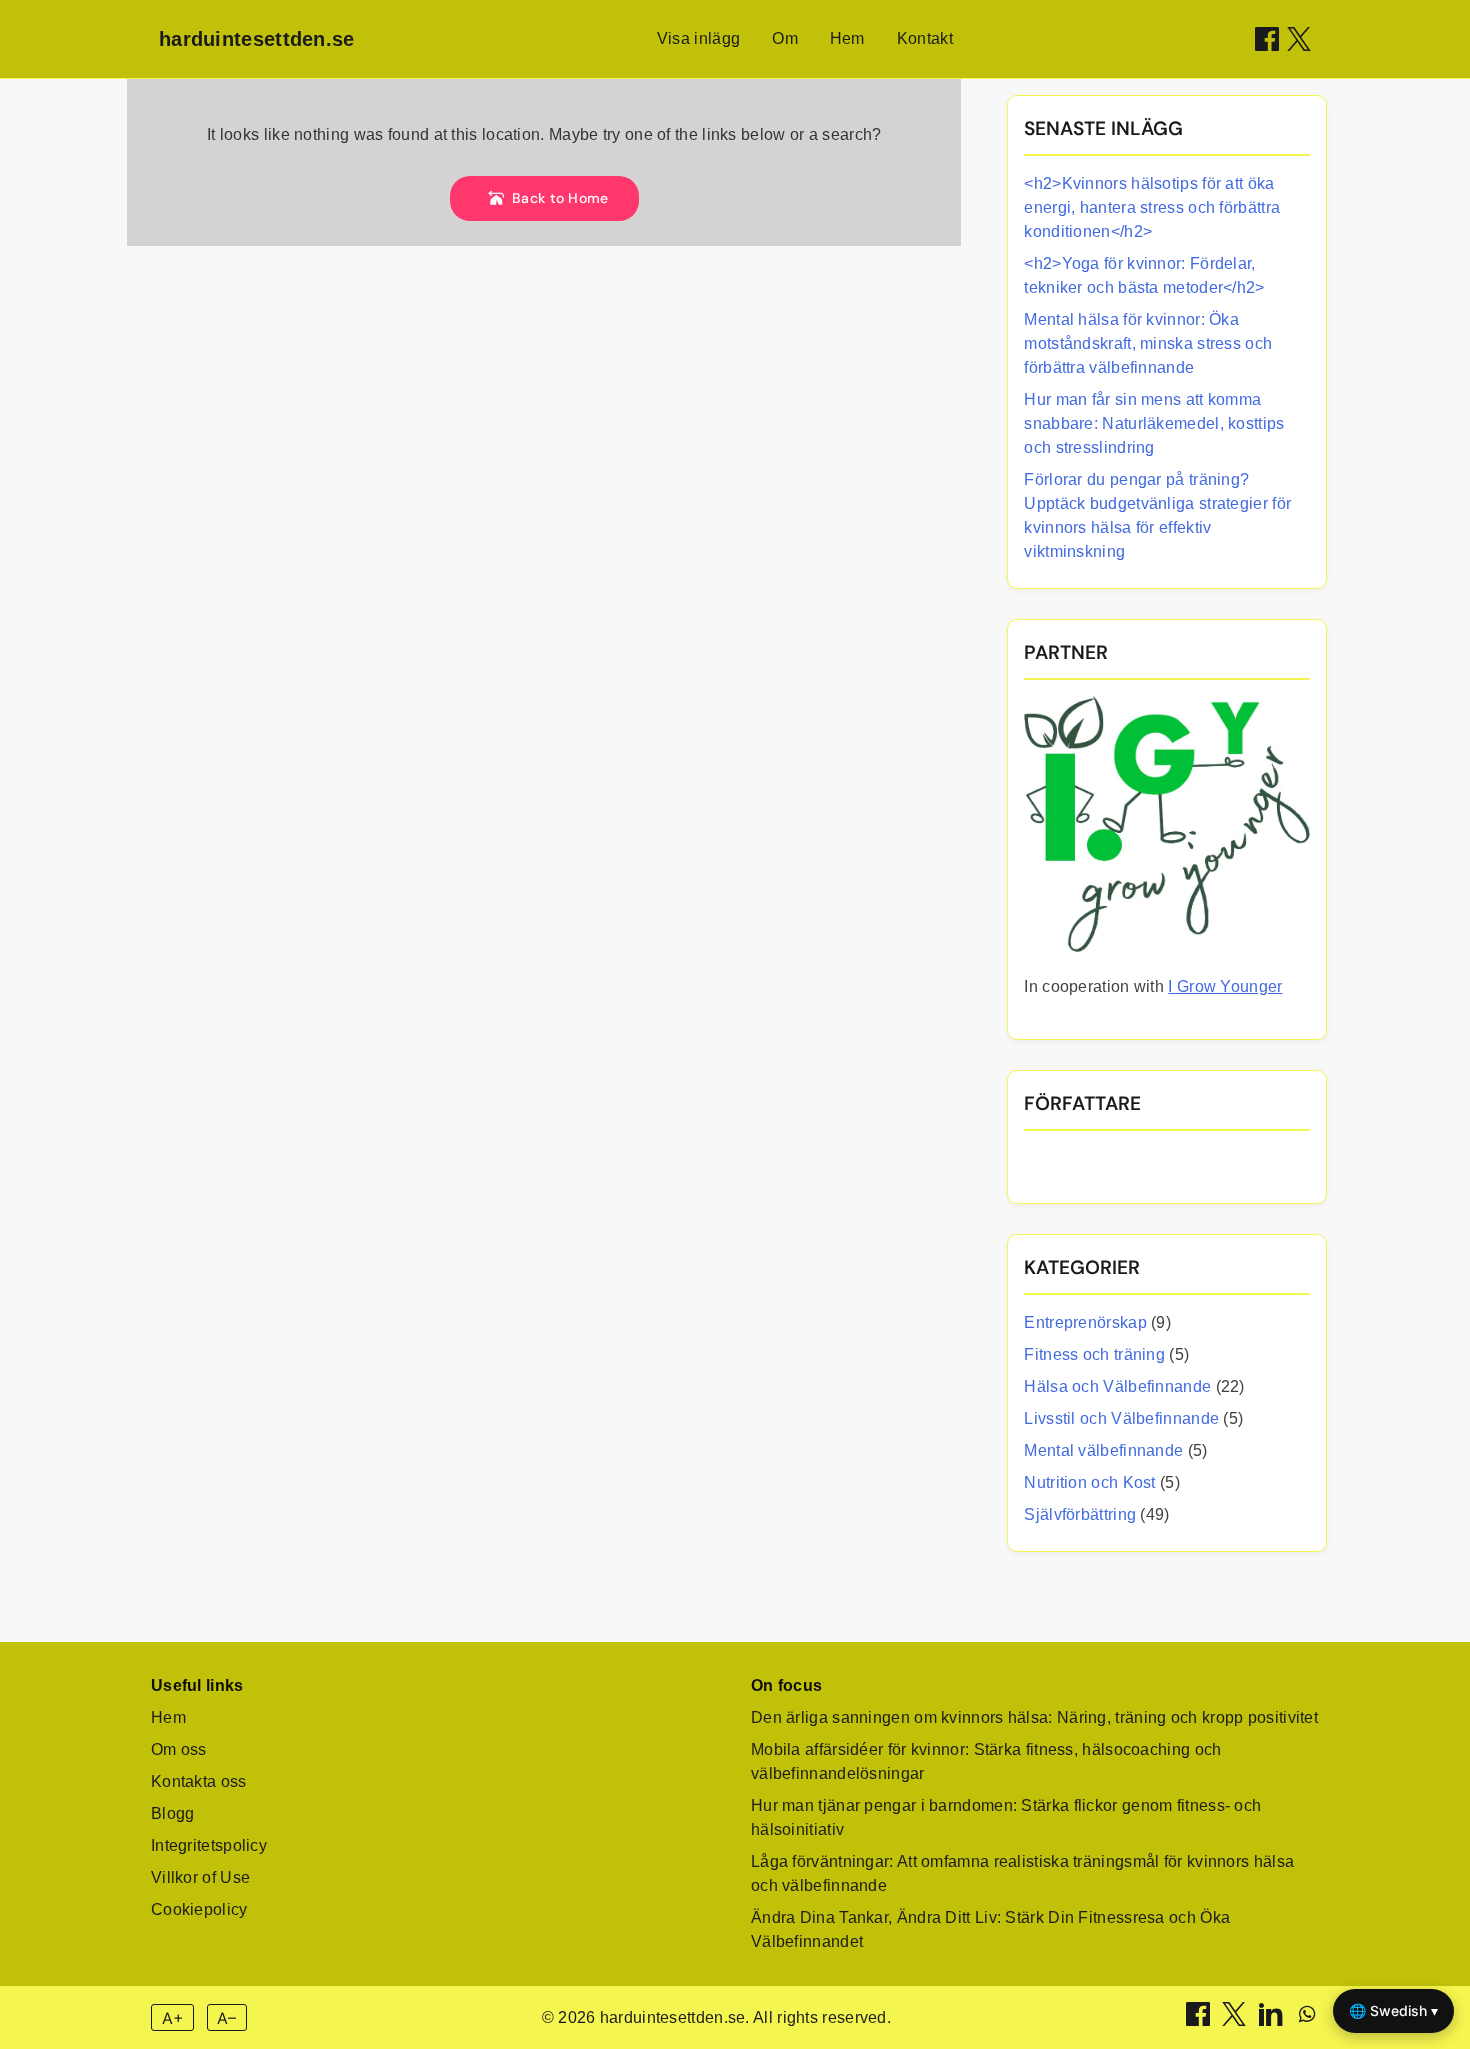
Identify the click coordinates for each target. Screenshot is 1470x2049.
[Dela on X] (1236, 2020)
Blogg (173, 1813)
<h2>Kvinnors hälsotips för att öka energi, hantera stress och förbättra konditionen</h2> (1152, 207)
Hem (847, 38)
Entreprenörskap (1085, 1322)
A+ (173, 2018)
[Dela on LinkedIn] (1273, 2020)
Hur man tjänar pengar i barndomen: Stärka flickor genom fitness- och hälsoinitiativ (1006, 1817)
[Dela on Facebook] (1267, 39)
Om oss (179, 1749)
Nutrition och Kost (1089, 1482)
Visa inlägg (698, 38)
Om (785, 38)
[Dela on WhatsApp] (1307, 2020)
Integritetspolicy (209, 1845)
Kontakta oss (199, 1781)
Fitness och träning (1094, 1354)
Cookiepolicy (199, 1909)
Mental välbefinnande (1103, 1450)
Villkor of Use (200, 1877)
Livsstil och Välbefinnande (1121, 1418)
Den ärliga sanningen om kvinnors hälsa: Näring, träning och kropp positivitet (1034, 1717)
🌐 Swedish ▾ (1393, 2010)
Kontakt (925, 38)
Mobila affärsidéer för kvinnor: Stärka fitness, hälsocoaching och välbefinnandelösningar (986, 1761)
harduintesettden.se (257, 39)
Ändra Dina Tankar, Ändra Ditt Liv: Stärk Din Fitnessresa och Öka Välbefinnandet (990, 1929)
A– (226, 2018)
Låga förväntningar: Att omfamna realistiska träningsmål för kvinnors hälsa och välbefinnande (1022, 1873)
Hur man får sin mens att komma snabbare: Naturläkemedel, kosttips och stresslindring (1154, 423)
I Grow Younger (1225, 986)
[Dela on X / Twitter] (1299, 39)
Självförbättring (1080, 1514)
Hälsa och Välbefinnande (1117, 1386)
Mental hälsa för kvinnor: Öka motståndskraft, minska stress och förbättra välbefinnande (1148, 343)
